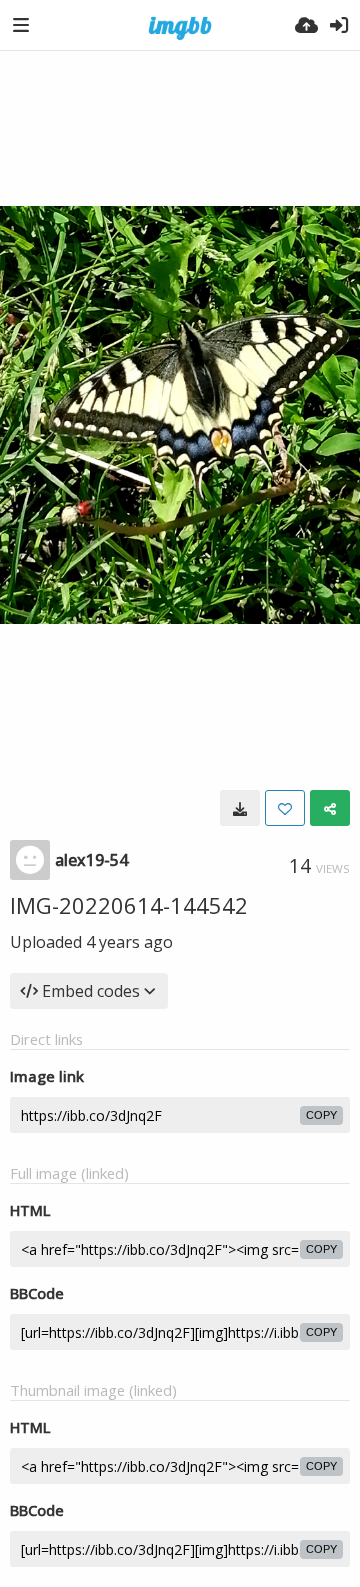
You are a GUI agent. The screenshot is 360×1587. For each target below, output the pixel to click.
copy (321, 1115)
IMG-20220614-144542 (129, 905)
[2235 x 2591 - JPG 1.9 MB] (240, 808)
